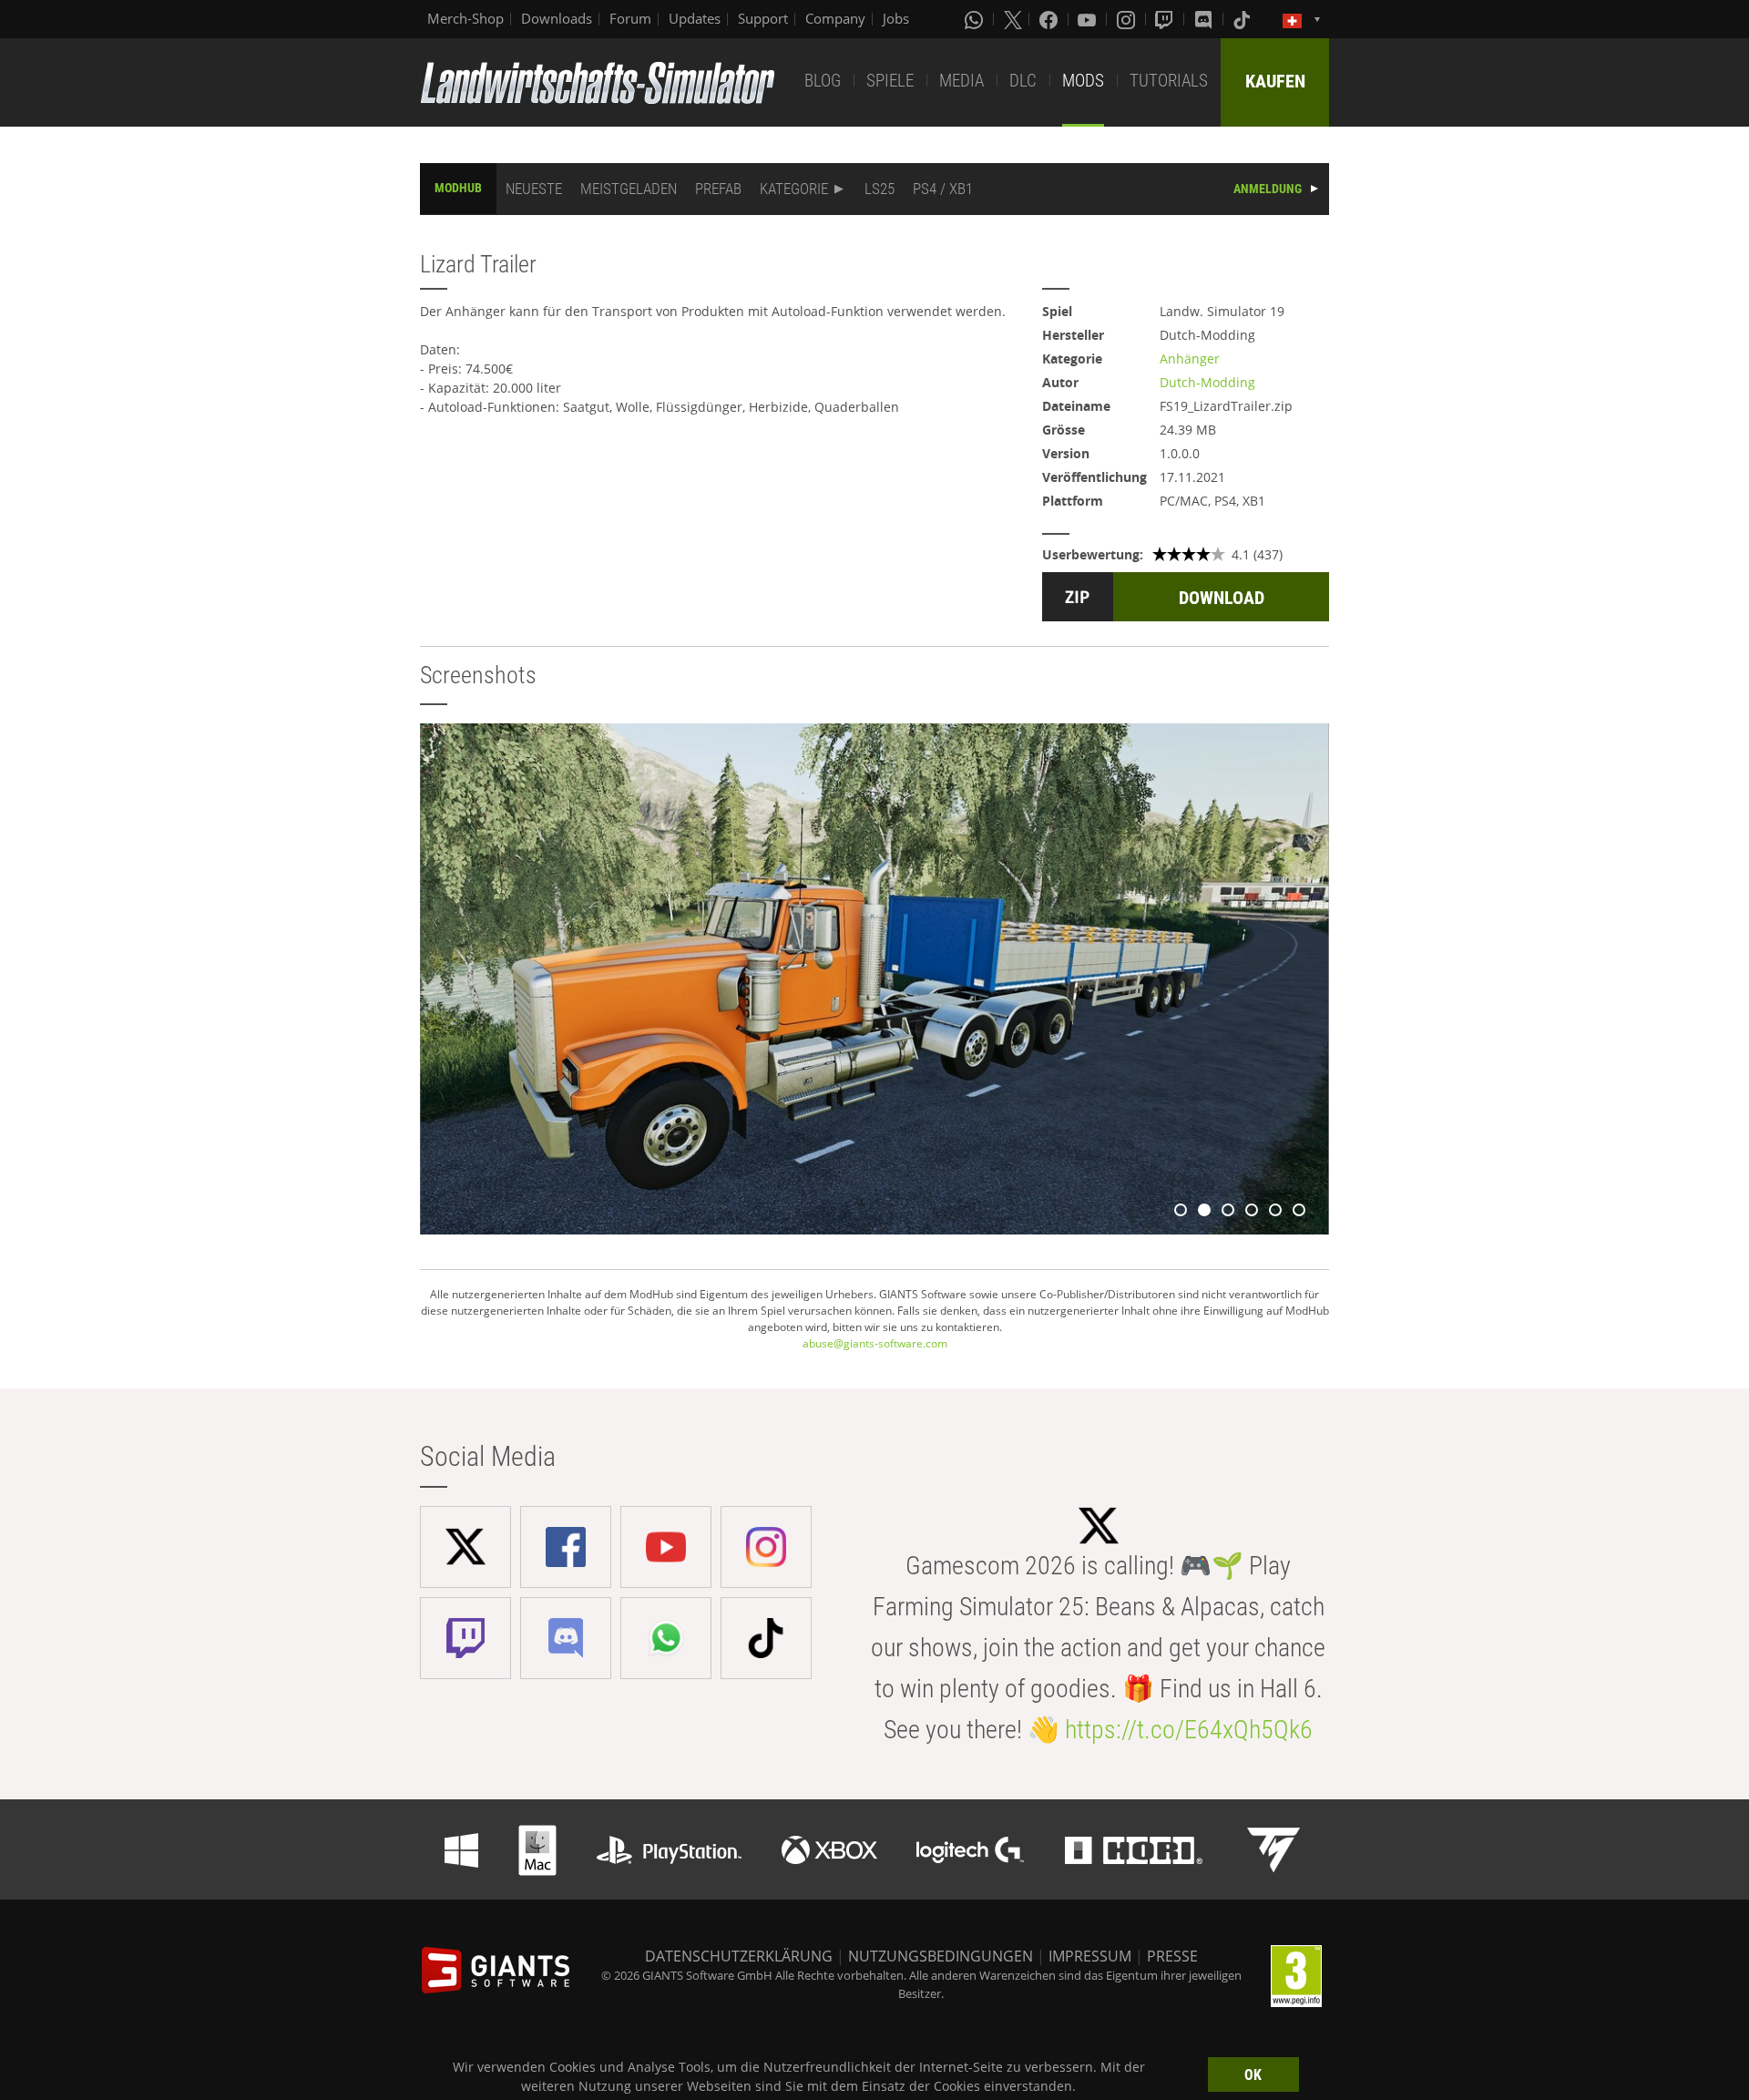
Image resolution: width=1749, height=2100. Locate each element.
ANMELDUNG (1268, 189)
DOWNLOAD (1222, 598)
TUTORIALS (1169, 81)
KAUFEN (1275, 81)
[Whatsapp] (976, 19)
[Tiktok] (1243, 19)
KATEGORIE (794, 189)
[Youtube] (1089, 19)
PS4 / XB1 (943, 189)
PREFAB (718, 189)
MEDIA (961, 81)
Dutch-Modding (1207, 382)
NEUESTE (534, 189)
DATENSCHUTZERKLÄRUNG (739, 1956)
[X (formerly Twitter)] (1013, 19)
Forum (630, 18)
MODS (1083, 81)
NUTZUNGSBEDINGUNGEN (941, 1956)
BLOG (823, 81)
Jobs (896, 18)
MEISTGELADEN (629, 189)
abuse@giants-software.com (875, 1343)
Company (835, 18)
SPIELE (890, 81)
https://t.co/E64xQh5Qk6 (1189, 1730)
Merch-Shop (465, 18)
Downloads (557, 18)
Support (763, 18)
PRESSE (1172, 1956)
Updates (695, 18)
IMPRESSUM (1090, 1956)
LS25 (880, 189)
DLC (1023, 81)
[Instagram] (1128, 19)
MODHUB (458, 188)
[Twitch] (1166, 19)
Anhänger (1190, 359)
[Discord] (1205, 19)
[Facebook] (1050, 19)
